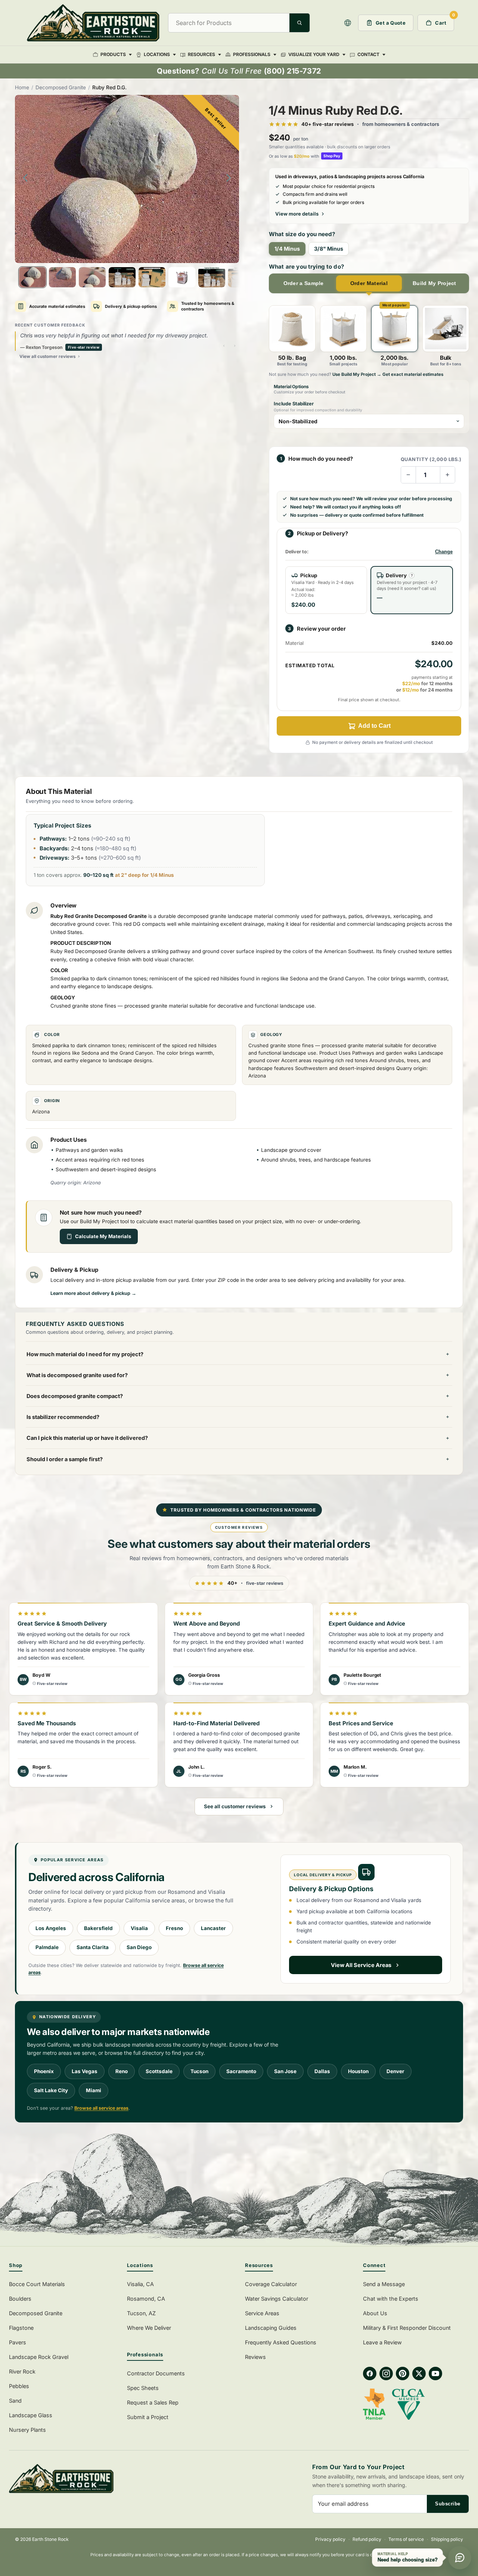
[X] (419, 2374)
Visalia (139, 1928)
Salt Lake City (51, 2090)
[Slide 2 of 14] (62, 277)
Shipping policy (447, 2539)
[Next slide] (231, 179)
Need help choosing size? (408, 2560)
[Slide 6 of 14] (182, 277)
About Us (375, 2313)
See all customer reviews (235, 1806)
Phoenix (44, 2071)
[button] (348, 23)
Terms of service (406, 2539)
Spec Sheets (143, 2388)
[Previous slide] (23, 179)
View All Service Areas (361, 1965)
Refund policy (367, 2539)
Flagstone (21, 2328)
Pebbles (19, 2386)
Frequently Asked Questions (281, 2342)
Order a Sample (304, 283)
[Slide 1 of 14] (32, 277)
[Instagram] (386, 2374)
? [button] (412, 575)
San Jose (285, 2071)
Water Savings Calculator (277, 2299)
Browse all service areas (101, 2108)
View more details (297, 214)
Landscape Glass (31, 2415)
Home (22, 87)
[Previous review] (224, 346)
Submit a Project (148, 2417)
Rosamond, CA (146, 2299)
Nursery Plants (27, 2430)
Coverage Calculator (271, 2284)
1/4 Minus (287, 249)
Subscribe (448, 2504)
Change (444, 552)
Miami (94, 2090)
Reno (122, 2071)
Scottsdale (159, 2071)
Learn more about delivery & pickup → (93, 1293)
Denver (395, 2071)
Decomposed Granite (61, 87)
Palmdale (47, 1947)
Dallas (322, 2071)
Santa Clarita (93, 1947)
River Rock (22, 2371)
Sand (15, 2401)
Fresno (174, 1928)
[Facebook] (370, 2374)
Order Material (369, 283)
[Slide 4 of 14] (122, 277)
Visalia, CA (140, 2284)
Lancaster (213, 1928)
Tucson (199, 2071)
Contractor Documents (156, 2373)
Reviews (255, 2357)
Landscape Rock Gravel (39, 2357)
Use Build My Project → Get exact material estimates (388, 374)
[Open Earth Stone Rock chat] (460, 2558)
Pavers (18, 2342)
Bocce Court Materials (37, 2284)
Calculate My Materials (103, 1236)
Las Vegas (85, 2071)
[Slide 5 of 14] (152, 277)
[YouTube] (435, 2374)
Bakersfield (98, 1928)
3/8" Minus (329, 249)
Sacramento (241, 2071)
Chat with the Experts (391, 2299)
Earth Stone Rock (50, 2539)
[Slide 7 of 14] (212, 277)
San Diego (139, 1947)
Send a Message (384, 2284)
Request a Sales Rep (153, 2402)
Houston (358, 2071)
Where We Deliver (149, 2328)
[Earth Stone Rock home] (120, 2479)
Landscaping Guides (271, 2328)
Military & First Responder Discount (407, 2328)
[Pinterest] (403, 2374)
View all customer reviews (47, 356)
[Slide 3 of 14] (92, 277)
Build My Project (434, 283)
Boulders (20, 2299)
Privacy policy (330, 2539)
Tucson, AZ (141, 2313)
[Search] (299, 23)
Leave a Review (382, 2342)
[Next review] (235, 346)
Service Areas (262, 2313)
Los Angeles (51, 1928)
